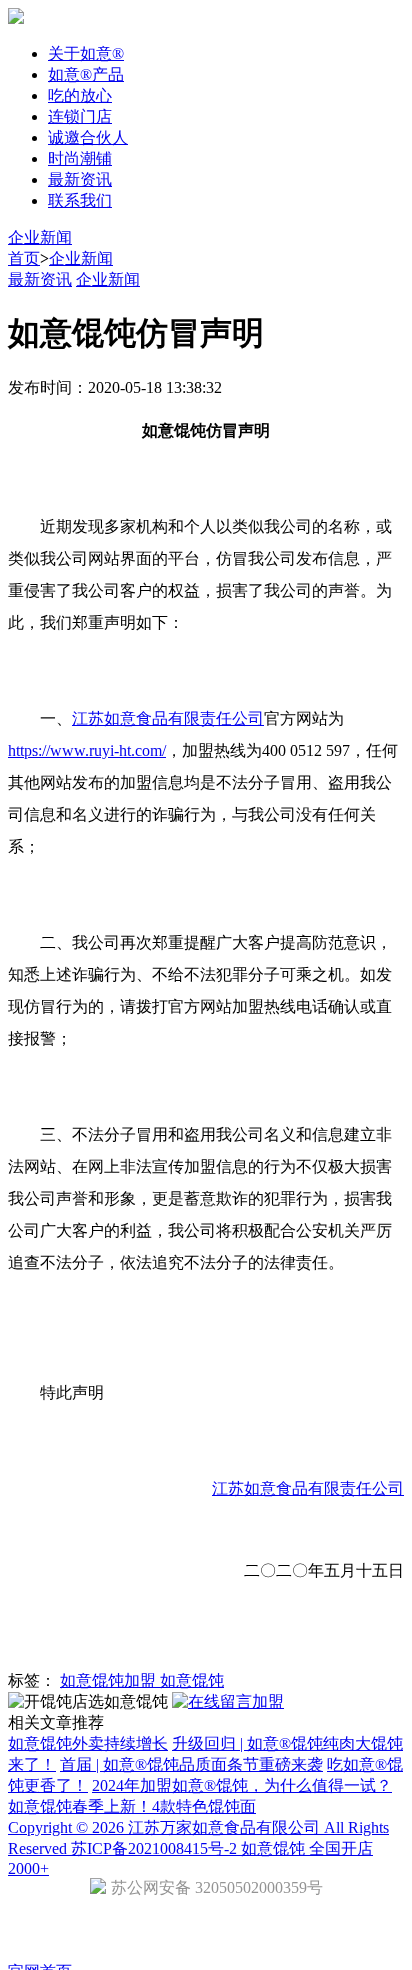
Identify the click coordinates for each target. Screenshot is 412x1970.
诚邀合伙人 (88, 137)
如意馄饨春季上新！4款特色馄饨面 (132, 1806)
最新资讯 (80, 179)
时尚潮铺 (80, 158)
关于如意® (86, 53)
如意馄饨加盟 (110, 1680)
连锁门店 (80, 116)
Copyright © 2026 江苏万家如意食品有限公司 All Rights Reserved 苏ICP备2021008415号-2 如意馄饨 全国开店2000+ (198, 1848)
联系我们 (80, 200)
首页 (24, 258)
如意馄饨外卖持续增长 (88, 1743)
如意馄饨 (192, 1680)
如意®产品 (86, 74)
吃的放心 (80, 95)
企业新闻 (40, 237)
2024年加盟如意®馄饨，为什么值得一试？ (242, 1785)
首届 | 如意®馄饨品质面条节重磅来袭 (191, 1764)
